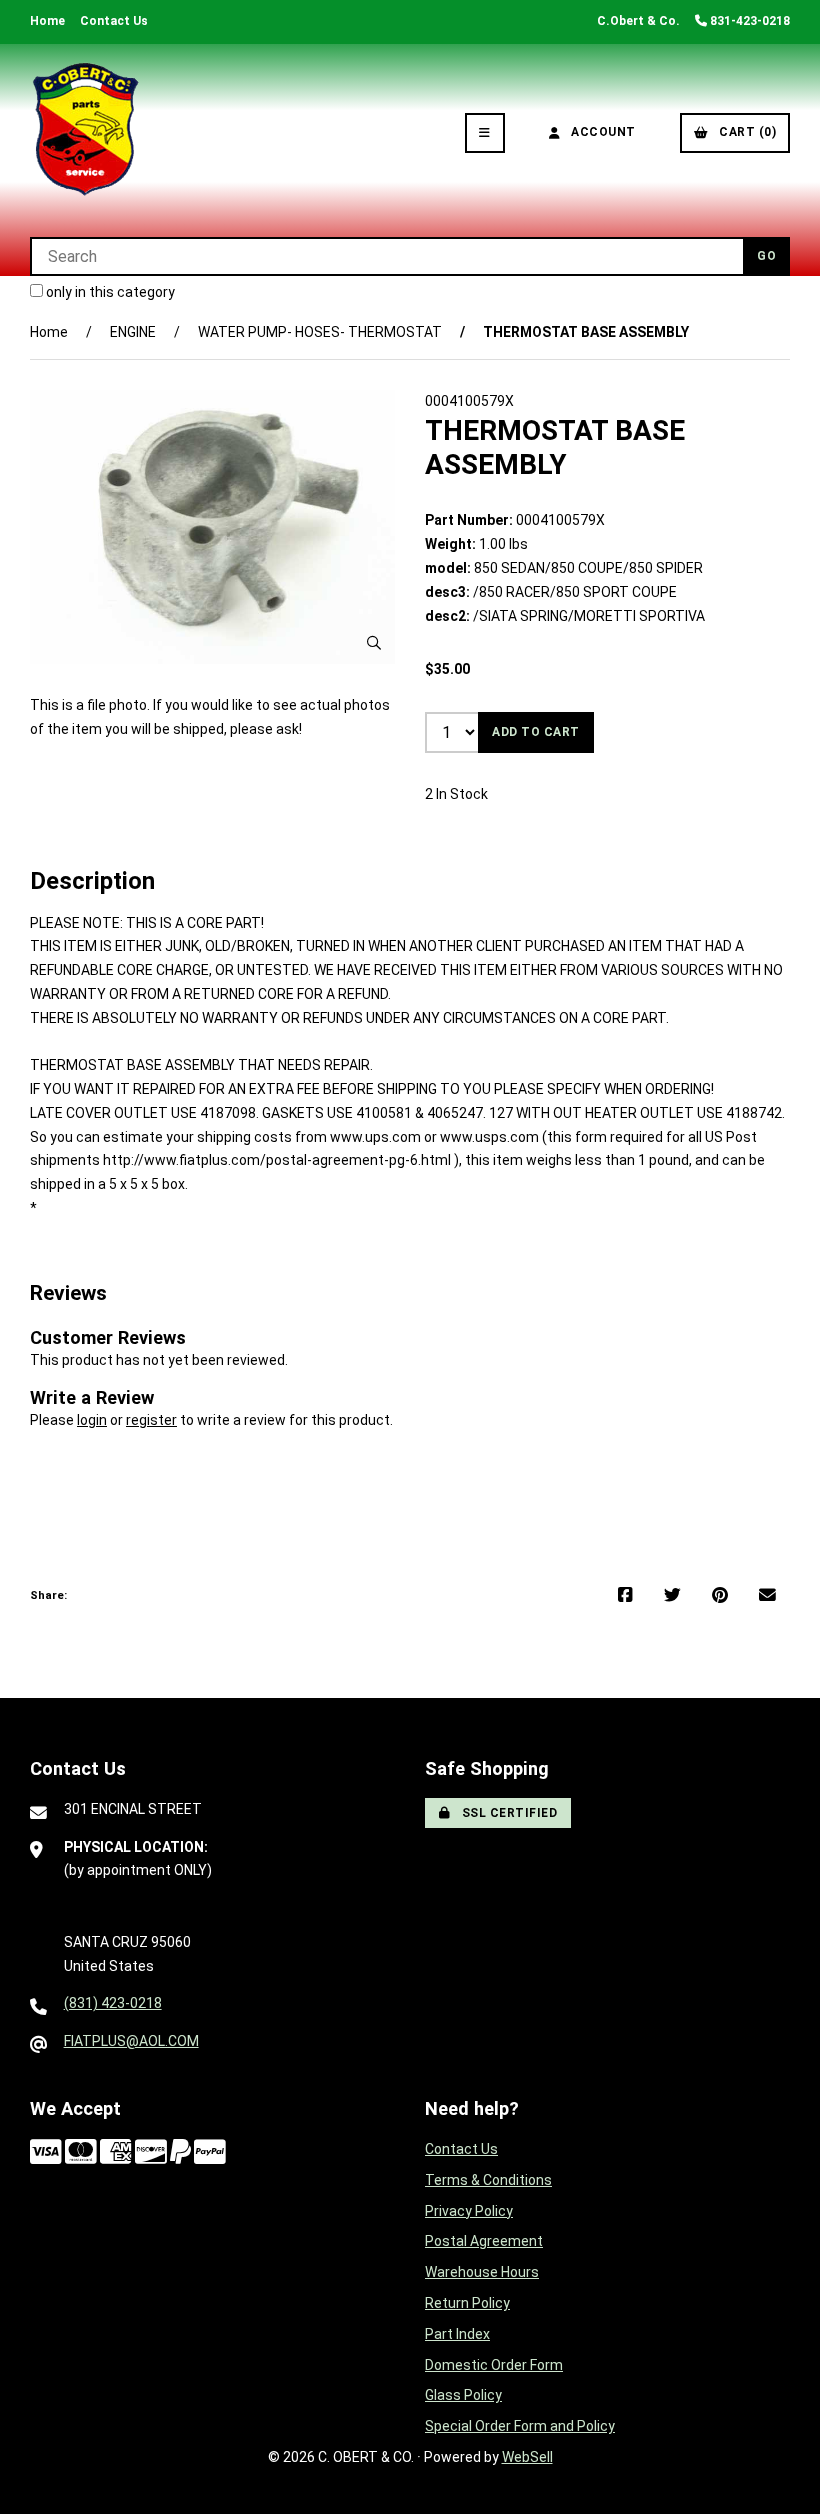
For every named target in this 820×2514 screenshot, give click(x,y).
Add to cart (536, 732)
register (151, 1420)
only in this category (109, 292)
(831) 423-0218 (113, 2003)
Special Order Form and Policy (520, 2426)
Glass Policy (463, 2395)
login (92, 1420)
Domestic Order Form (494, 2365)
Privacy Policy (469, 2211)
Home (47, 21)
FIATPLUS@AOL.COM (131, 2041)
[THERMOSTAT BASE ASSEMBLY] (212, 527)
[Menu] (485, 133)
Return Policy (467, 2303)
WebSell (527, 2457)
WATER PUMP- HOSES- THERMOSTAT (320, 332)
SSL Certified (506, 1813)
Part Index (457, 2334)
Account (600, 132)
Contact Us (114, 21)
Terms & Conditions (488, 2180)
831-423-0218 (748, 21)
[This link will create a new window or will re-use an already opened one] (625, 1596)
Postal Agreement (484, 2241)
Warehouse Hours (482, 2272)
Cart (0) (744, 132)
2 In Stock (456, 794)
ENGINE (133, 332)
